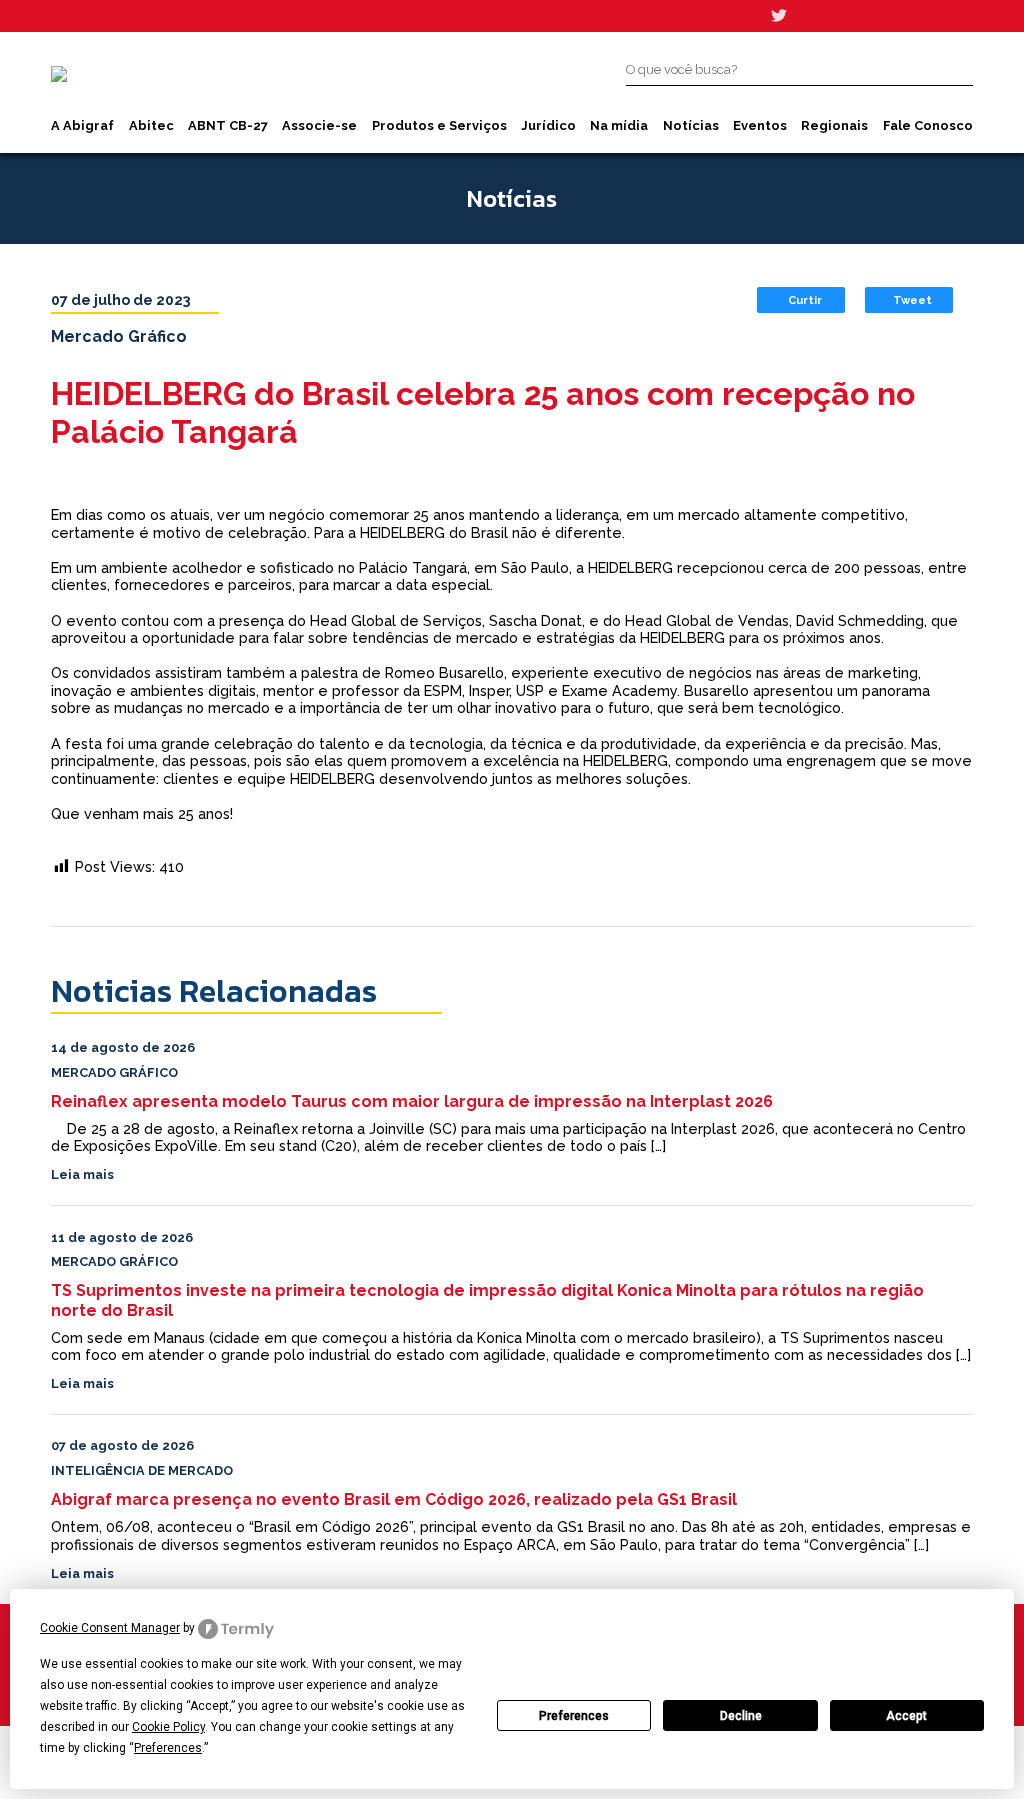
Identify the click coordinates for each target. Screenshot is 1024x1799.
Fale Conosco (928, 125)
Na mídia (619, 125)
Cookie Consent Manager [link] (110, 1628)
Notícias (691, 125)
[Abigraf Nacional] (59, 74)
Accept (906, 1716)
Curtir (805, 300)
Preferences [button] (168, 1748)
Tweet (912, 300)
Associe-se (319, 125)
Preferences (574, 1716)
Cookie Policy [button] (168, 1727)
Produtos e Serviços (439, 125)
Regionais (834, 125)
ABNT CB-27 (228, 125)
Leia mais (82, 1174)
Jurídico (548, 125)
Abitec (151, 125)
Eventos (760, 125)
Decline (741, 1716)
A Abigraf (82, 125)
